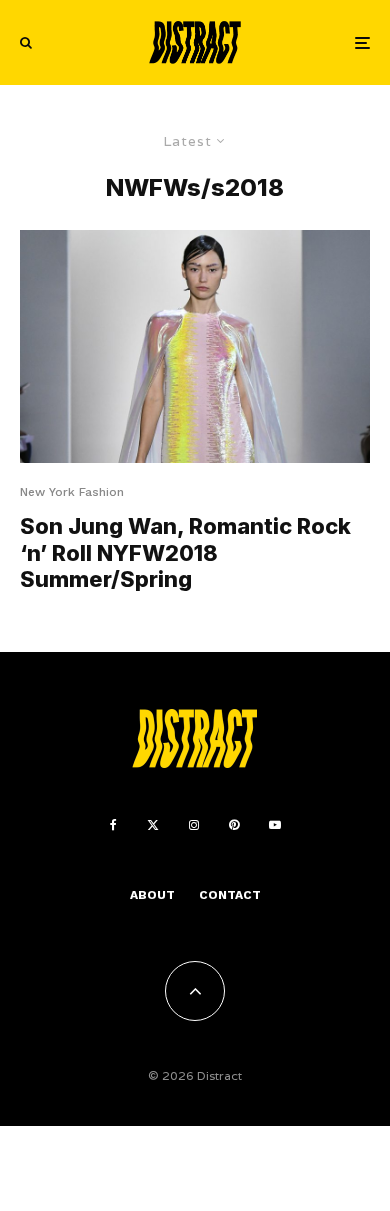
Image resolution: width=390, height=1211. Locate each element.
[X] (153, 825)
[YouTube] (275, 825)
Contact (230, 895)
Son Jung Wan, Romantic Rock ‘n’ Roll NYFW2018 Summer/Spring (185, 552)
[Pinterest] (234, 825)
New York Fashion (72, 492)
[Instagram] (194, 825)
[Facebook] (113, 825)
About (152, 895)
